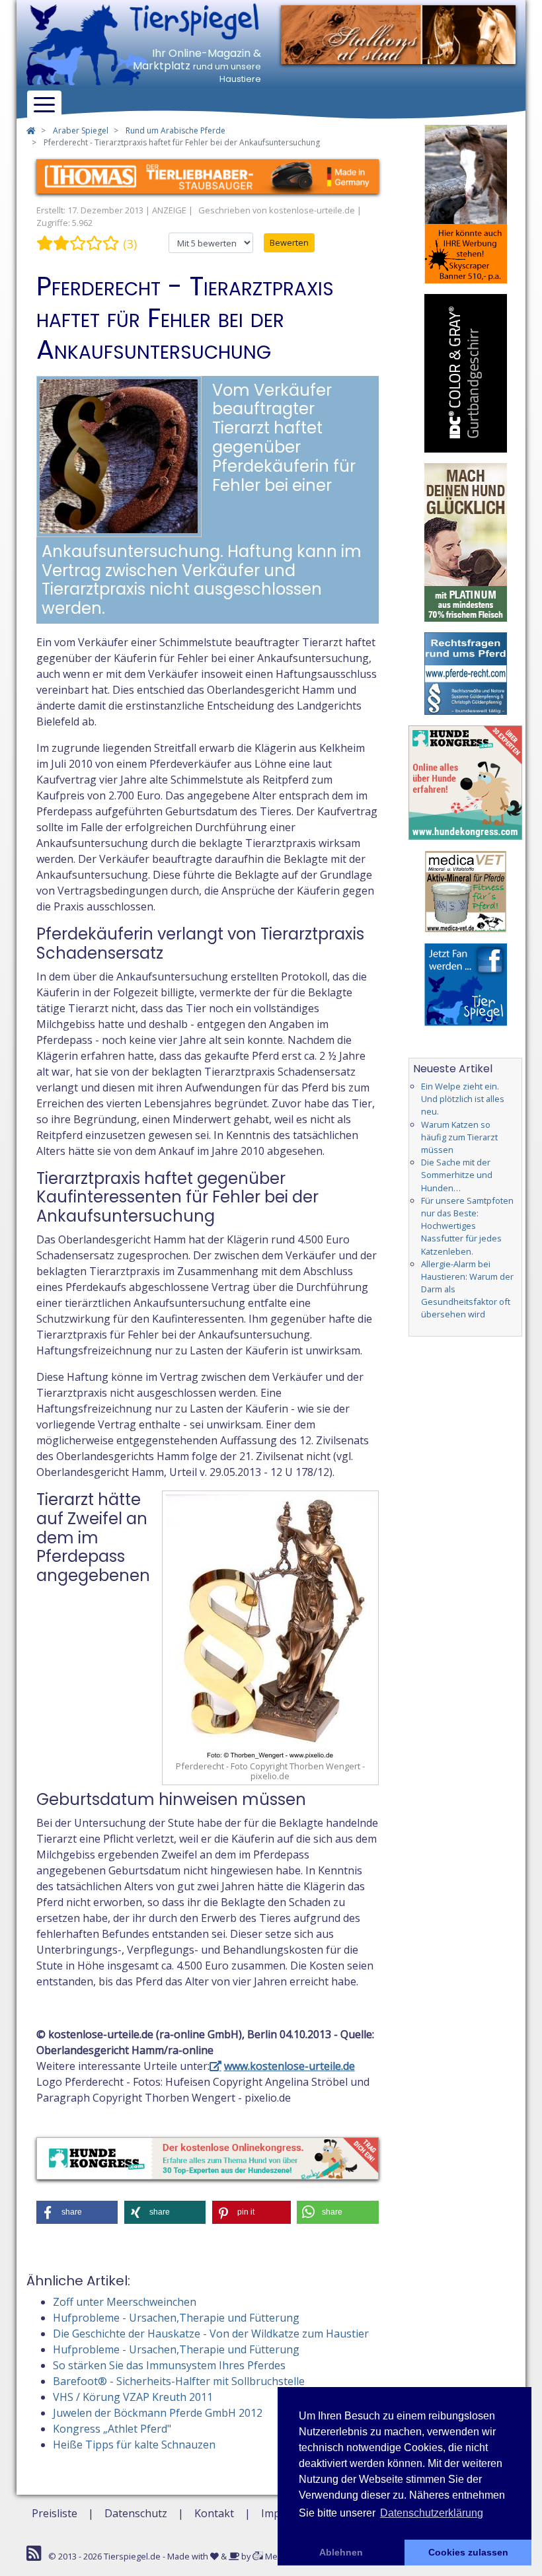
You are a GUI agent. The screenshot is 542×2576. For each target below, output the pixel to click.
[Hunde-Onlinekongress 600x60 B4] (208, 2157)
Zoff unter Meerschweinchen (125, 2302)
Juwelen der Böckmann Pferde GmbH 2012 (158, 2413)
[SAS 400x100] (398, 34)
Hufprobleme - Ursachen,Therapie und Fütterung (176, 2318)
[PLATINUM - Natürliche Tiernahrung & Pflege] (466, 541)
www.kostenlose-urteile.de (290, 2066)
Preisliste (55, 2513)
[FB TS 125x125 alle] (466, 983)
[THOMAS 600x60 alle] (208, 175)
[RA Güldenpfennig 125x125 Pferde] (466, 673)
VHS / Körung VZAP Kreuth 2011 (133, 2397)
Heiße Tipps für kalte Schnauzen (134, 2445)
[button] (77, 2212)
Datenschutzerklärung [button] (432, 2513)
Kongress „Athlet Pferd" (112, 2429)
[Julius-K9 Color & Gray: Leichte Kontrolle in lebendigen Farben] (466, 372)
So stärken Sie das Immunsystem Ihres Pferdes (169, 2365)
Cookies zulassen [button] (468, 2552)
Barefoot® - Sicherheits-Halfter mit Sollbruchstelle (179, 2381)
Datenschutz (136, 2513)
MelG (275, 2556)
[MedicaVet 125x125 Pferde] (466, 890)
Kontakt (214, 2513)
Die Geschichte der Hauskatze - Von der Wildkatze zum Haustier (211, 2334)
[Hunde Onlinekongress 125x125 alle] (466, 782)
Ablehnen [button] (341, 2552)
